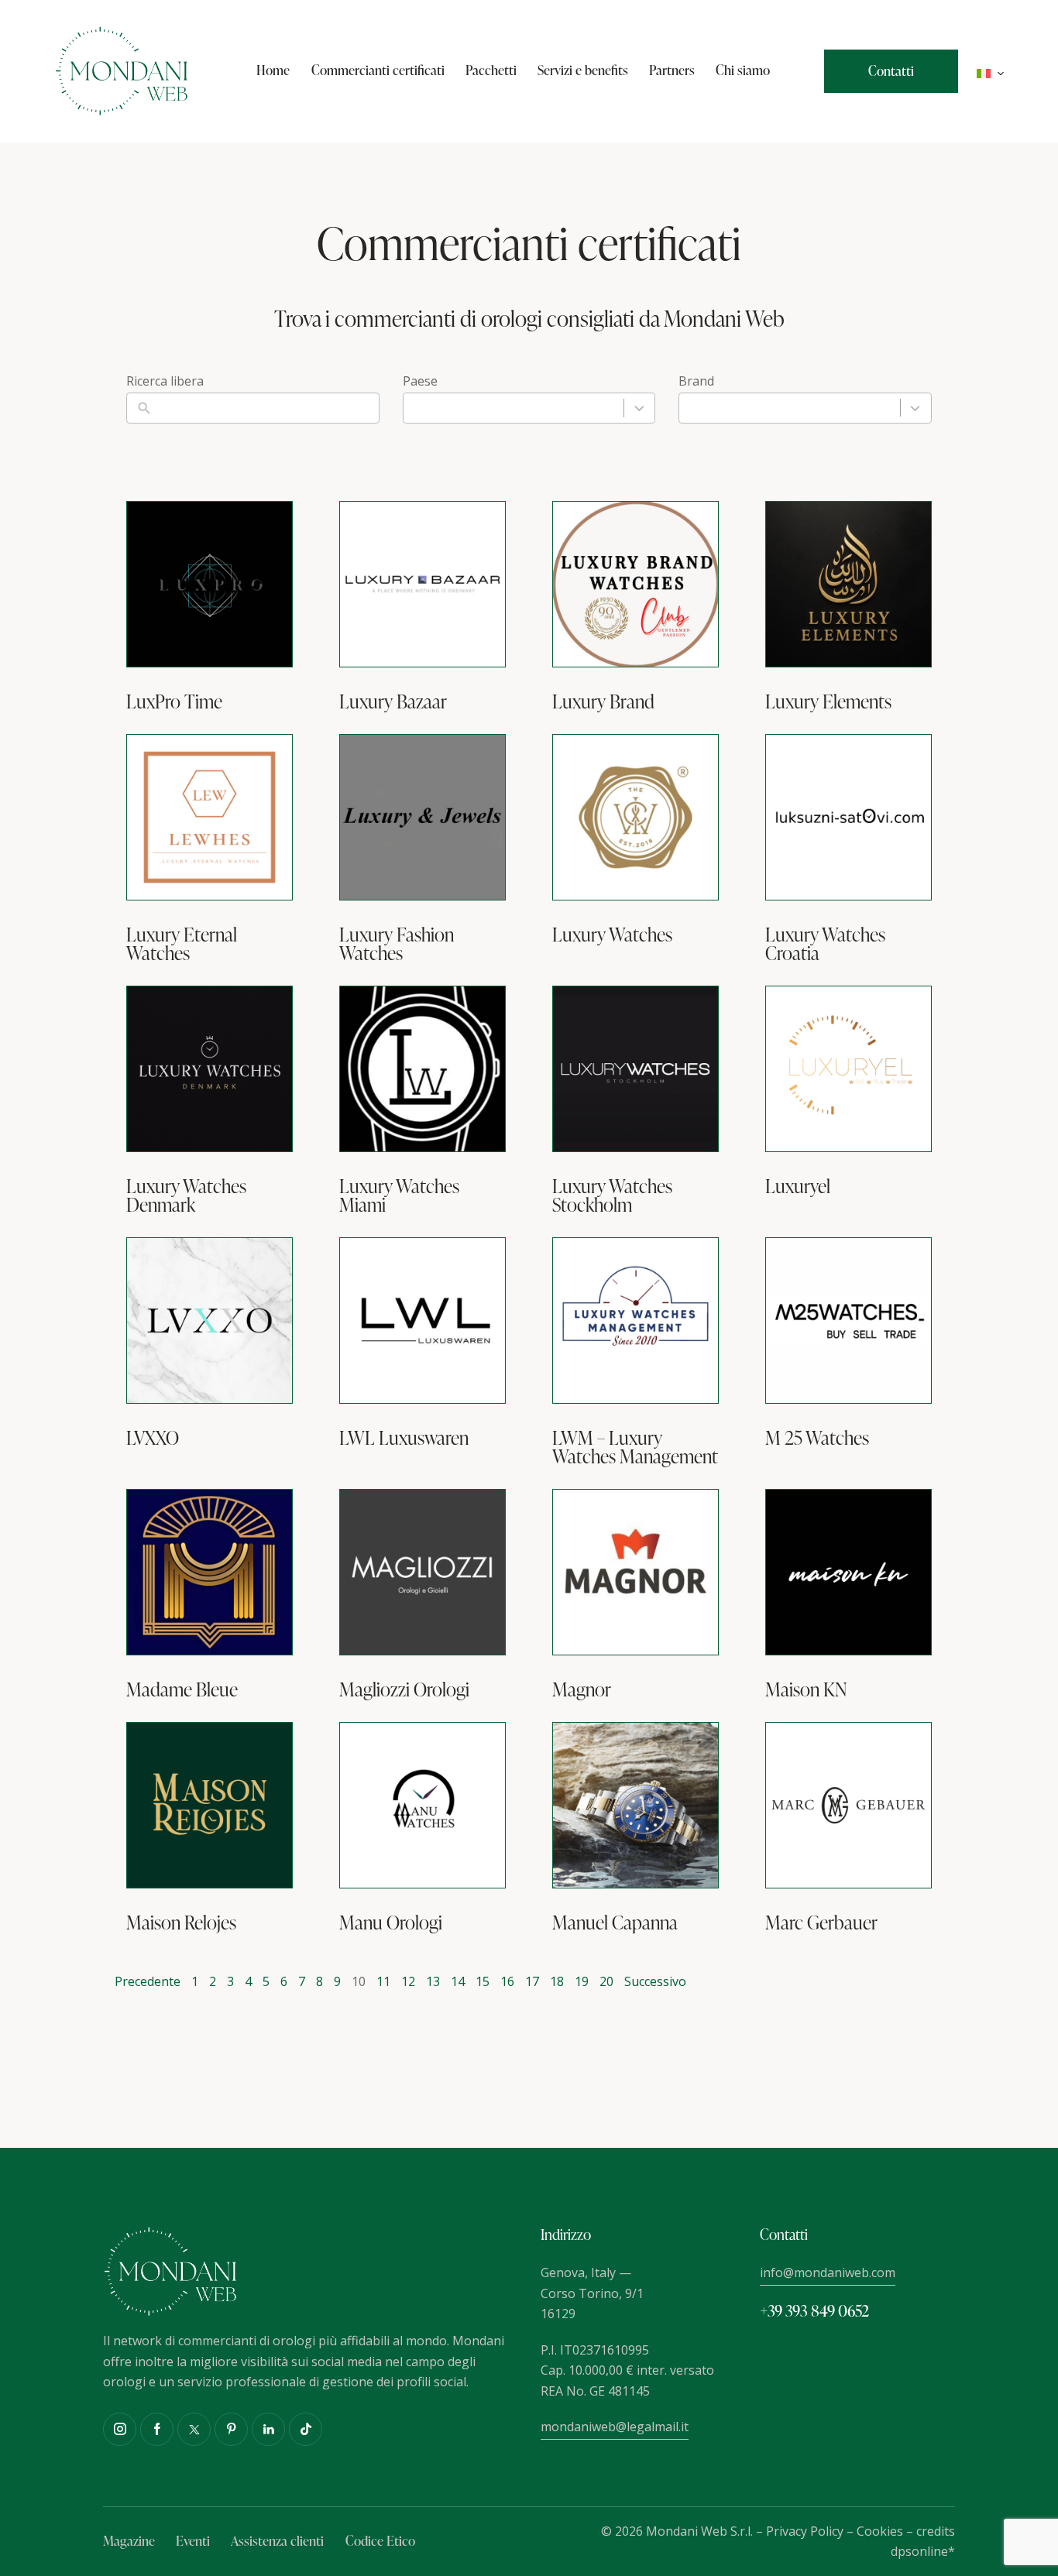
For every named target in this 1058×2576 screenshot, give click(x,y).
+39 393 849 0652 (814, 2310)
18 (557, 1981)
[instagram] (120, 2429)
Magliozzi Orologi (404, 1689)
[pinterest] (231, 2429)
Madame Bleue (182, 1689)
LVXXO (153, 1438)
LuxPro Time (174, 701)
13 (433, 1981)
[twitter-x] (194, 2429)
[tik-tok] (306, 2429)
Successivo (655, 1981)
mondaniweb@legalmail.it (615, 2427)
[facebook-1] (157, 2429)
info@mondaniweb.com (828, 2272)
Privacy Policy (805, 2531)
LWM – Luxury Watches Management (635, 1447)
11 (383, 1981)
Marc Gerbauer (821, 1923)
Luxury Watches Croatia (825, 944)
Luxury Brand (603, 701)
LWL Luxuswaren (404, 1438)
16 (507, 1981)
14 (458, 1981)
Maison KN (806, 1689)
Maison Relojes (181, 1923)
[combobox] (529, 408)
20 (606, 1981)
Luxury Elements (828, 701)
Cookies (880, 2531)
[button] (990, 72)
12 (408, 1981)
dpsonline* (923, 2551)
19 (582, 1981)
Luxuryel (798, 1186)
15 (483, 1981)
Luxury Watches (612, 935)
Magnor (582, 1689)
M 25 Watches (817, 1438)
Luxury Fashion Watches (397, 944)
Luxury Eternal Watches (182, 944)
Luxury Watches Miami (399, 1195)
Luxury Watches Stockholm (612, 1195)
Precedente (148, 1981)
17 (532, 1981)
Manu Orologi (391, 1923)
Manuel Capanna (615, 1923)
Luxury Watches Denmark (186, 1195)
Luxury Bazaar (393, 701)
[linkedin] (268, 2429)
